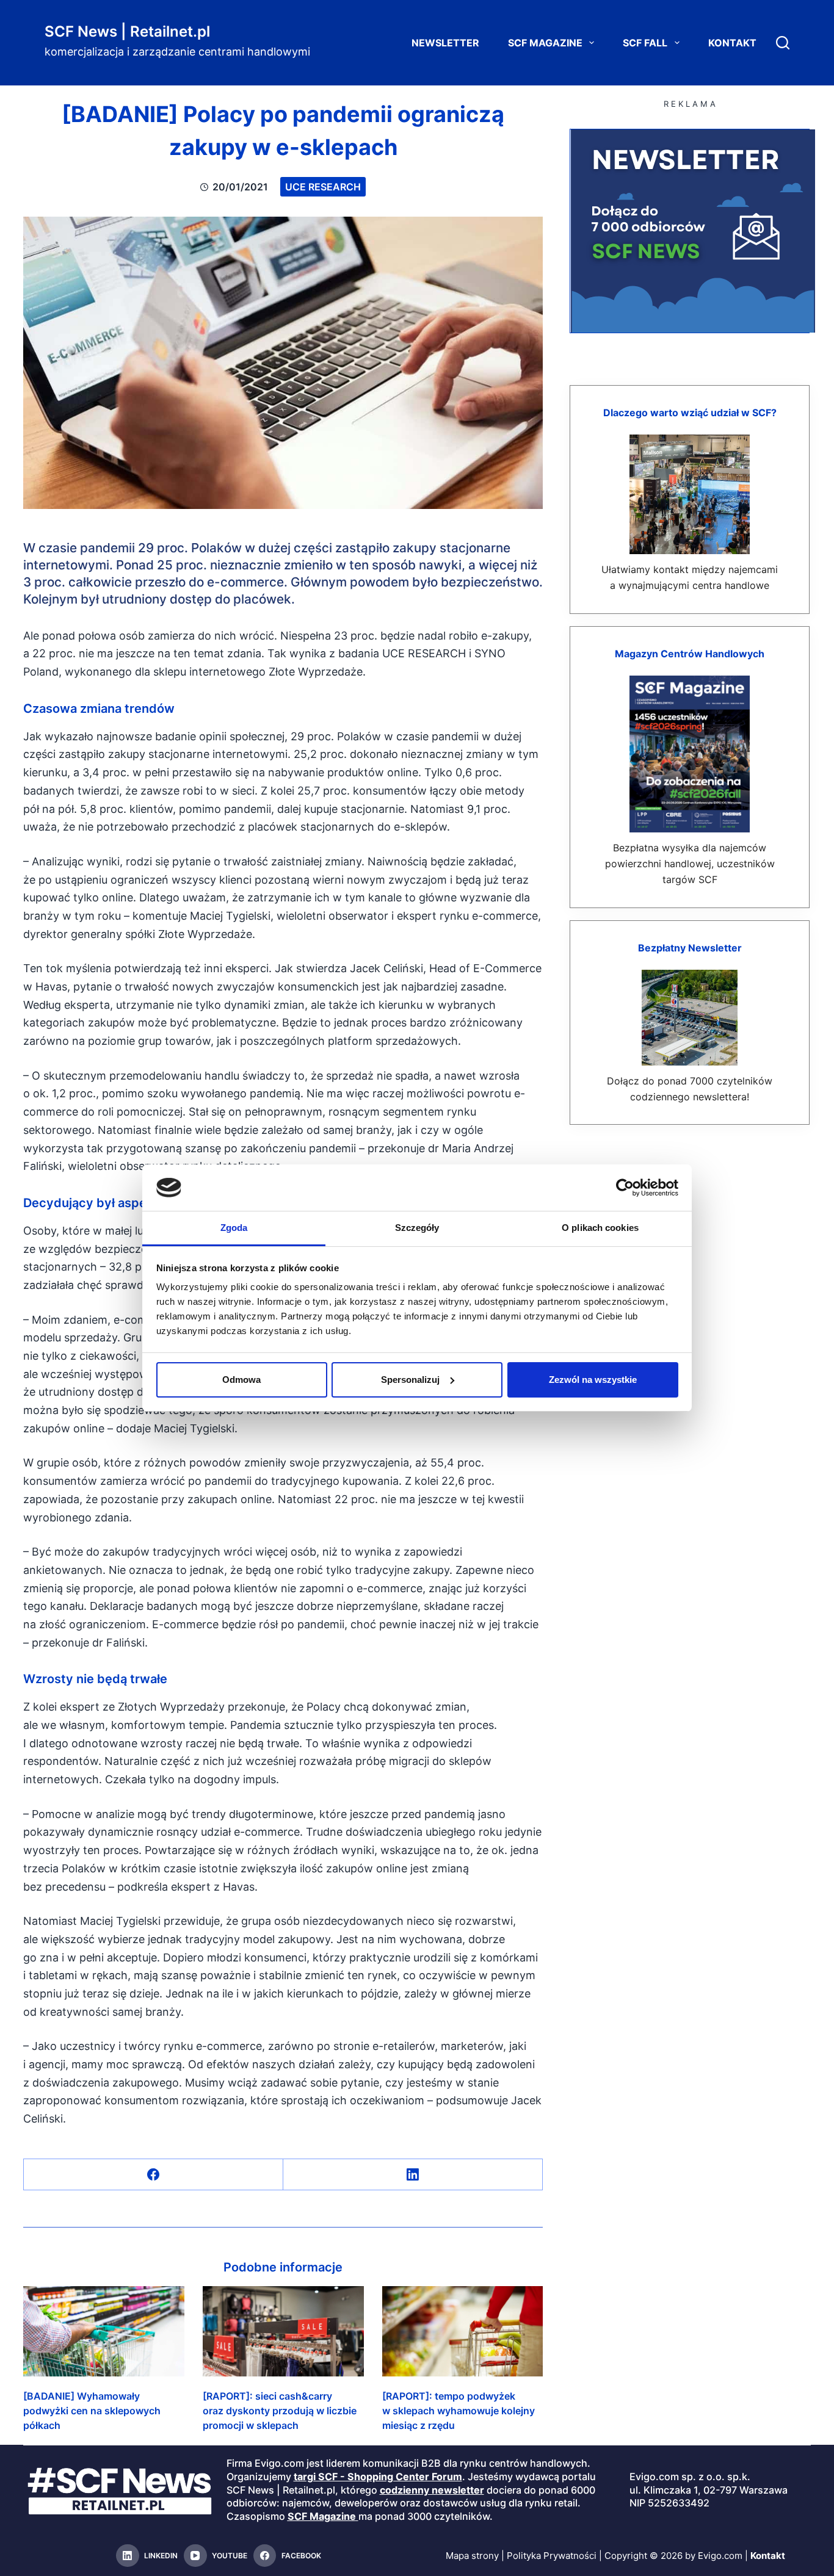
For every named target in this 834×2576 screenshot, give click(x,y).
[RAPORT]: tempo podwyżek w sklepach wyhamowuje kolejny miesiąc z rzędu (459, 2411)
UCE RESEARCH (323, 187)
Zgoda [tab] (234, 1228)
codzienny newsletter (432, 2490)
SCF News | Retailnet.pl (127, 31)
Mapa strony (472, 2556)
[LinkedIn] (413, 2175)
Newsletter (445, 43)
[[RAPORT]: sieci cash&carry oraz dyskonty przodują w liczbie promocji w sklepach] (283, 2331)
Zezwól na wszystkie (593, 1380)
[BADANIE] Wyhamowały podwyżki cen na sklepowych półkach (92, 2411)
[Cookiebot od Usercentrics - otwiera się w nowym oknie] (625, 1188)
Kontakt (732, 43)
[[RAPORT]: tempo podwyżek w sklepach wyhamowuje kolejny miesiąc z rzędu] (463, 2331)
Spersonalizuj (410, 1380)
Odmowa (241, 1380)
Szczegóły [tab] (417, 1228)
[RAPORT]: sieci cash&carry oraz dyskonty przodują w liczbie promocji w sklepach (280, 2411)
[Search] (783, 43)
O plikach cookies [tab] (600, 1228)
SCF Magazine (545, 43)
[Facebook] (154, 2175)
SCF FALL (645, 43)
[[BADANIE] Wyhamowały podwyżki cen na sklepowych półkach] (104, 2331)
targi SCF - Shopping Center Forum (378, 2477)
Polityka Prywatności (552, 2556)
